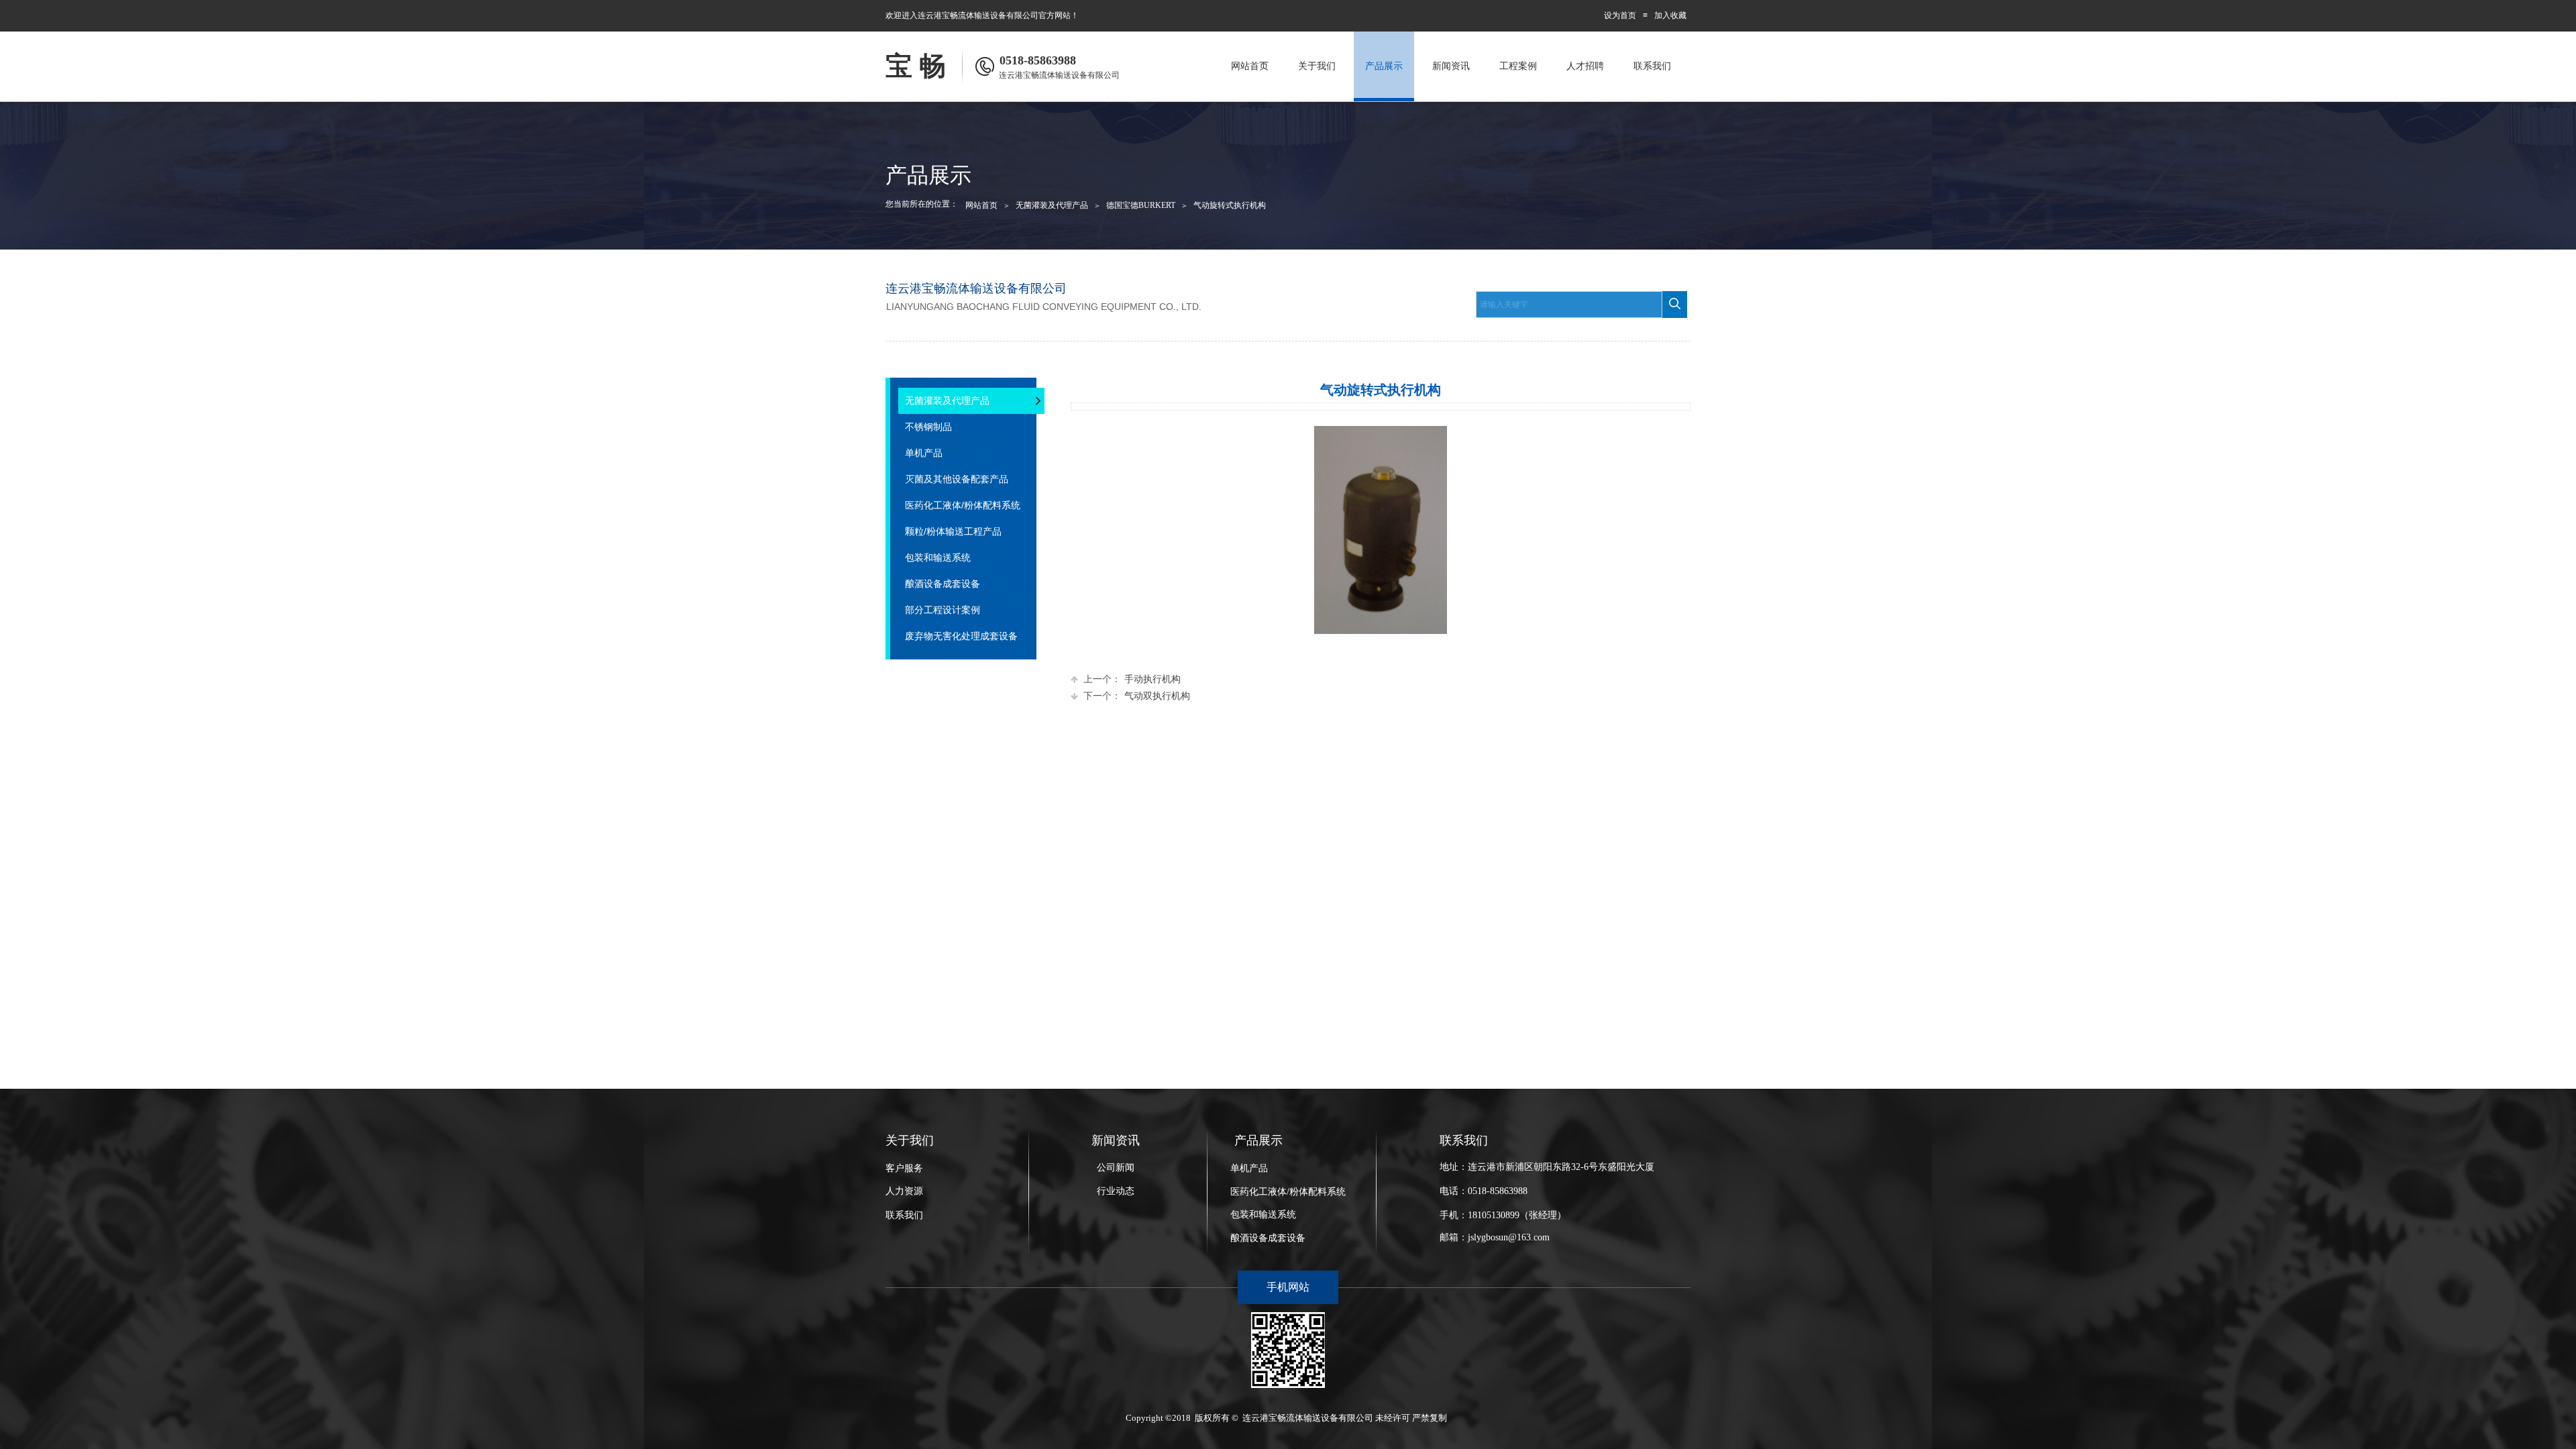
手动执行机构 (1132, 679)
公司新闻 (1116, 1168)
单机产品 (1249, 1168)
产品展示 (1384, 66)
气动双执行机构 (1137, 696)
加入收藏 (1670, 15)
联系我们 (1652, 66)
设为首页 (1620, 15)
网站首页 (1250, 66)
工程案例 (1518, 66)
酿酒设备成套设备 (1268, 1238)
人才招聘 (1585, 66)
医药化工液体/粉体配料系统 (1288, 1192)
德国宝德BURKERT (1141, 205)
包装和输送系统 (1263, 1215)
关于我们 (1317, 66)
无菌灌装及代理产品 (1052, 205)
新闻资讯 (1451, 66)
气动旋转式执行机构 (1230, 205)
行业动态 (1116, 1191)
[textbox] (1569, 305)
